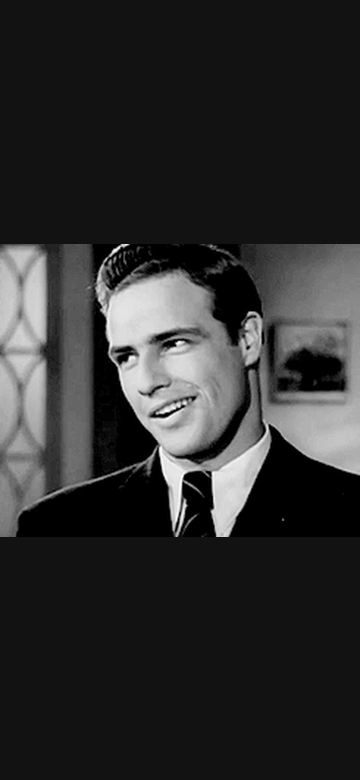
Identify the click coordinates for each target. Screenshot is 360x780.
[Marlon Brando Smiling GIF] (180, 390)
